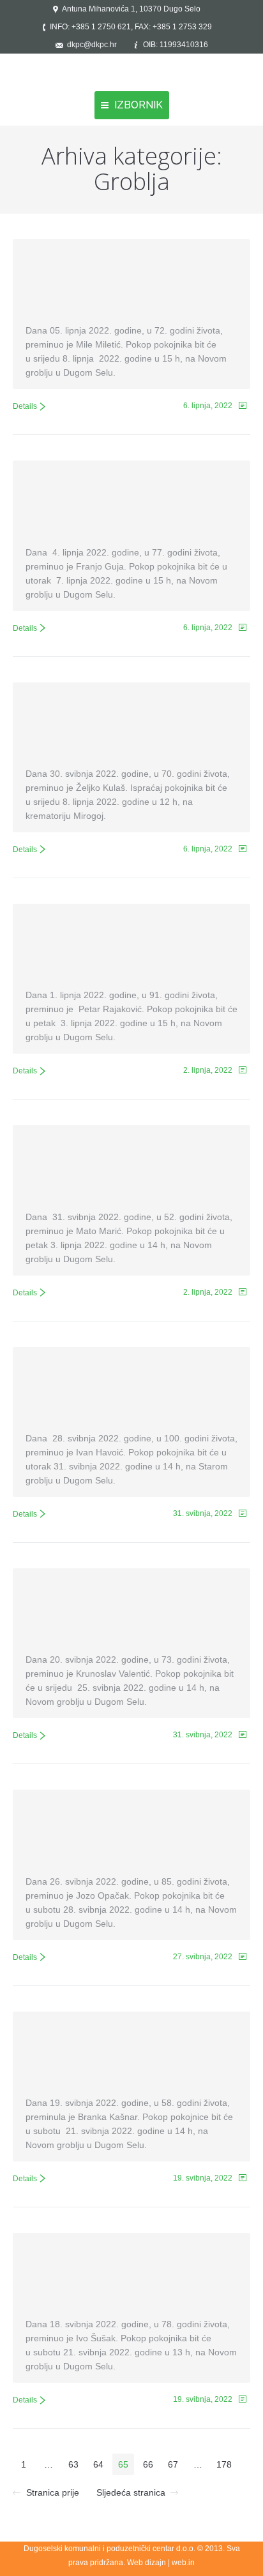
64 (98, 2464)
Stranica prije (53, 2492)
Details (25, 406)
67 (173, 2464)
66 (148, 2464)
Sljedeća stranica (131, 2492)
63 (73, 2464)
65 (123, 2464)
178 (224, 2464)
